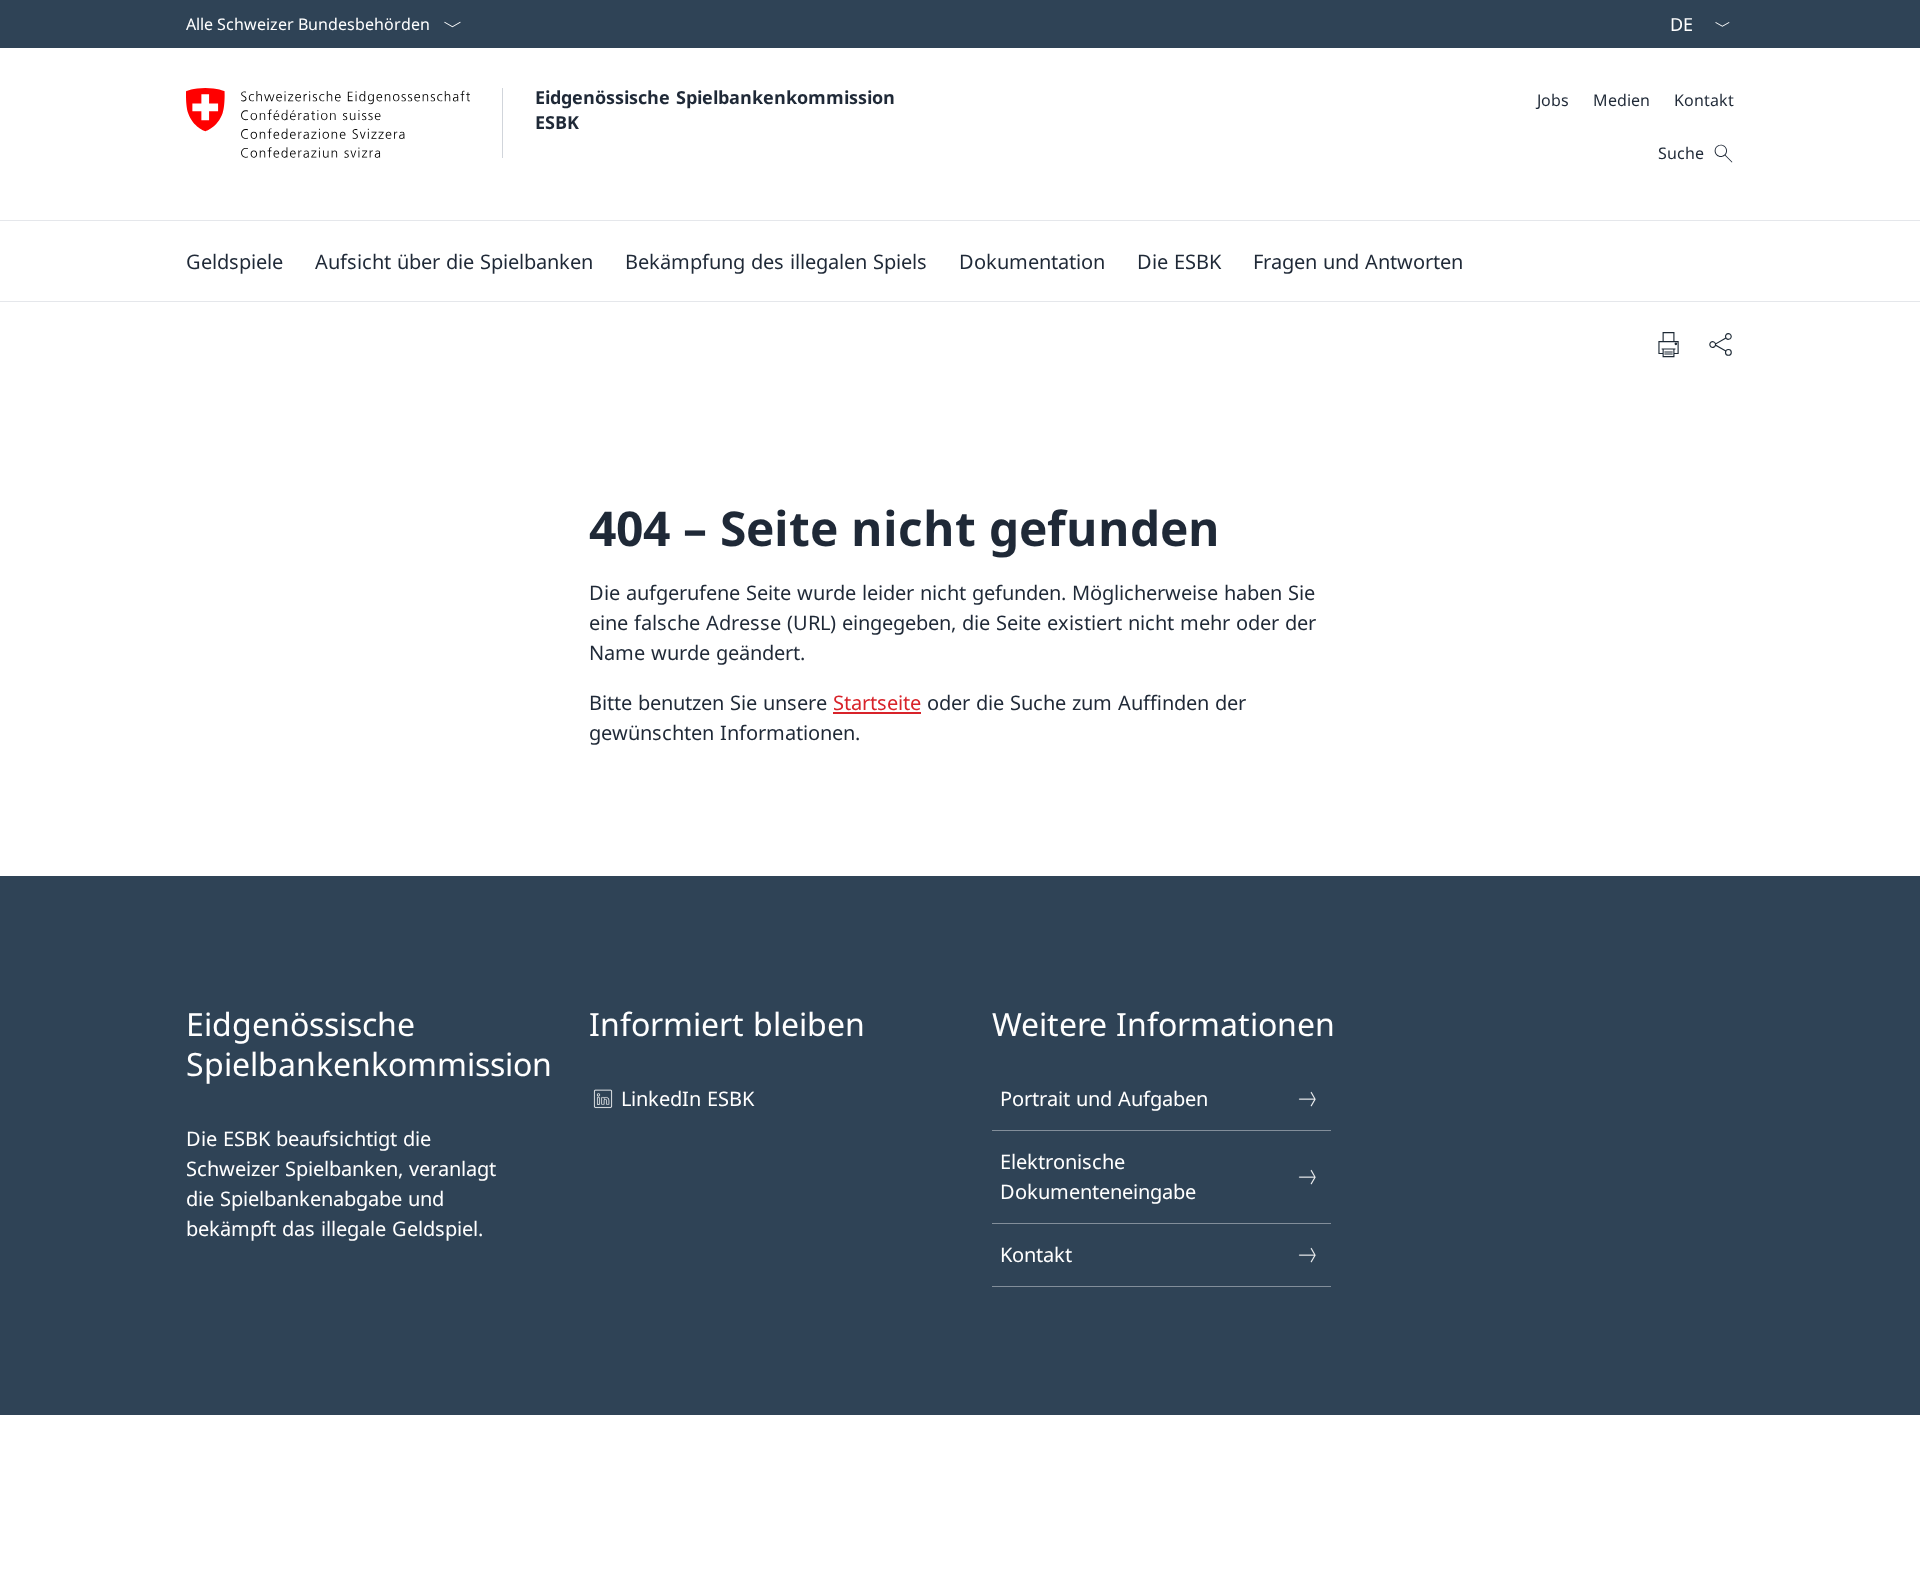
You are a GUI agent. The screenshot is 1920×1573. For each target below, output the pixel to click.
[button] (234, 261)
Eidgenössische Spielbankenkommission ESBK (718, 109)
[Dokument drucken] (1668, 344)
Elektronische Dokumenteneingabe (1098, 1176)
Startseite (877, 702)
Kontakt (1036, 1254)
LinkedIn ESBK (687, 1098)
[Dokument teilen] (1720, 344)
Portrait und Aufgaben (1104, 1098)
